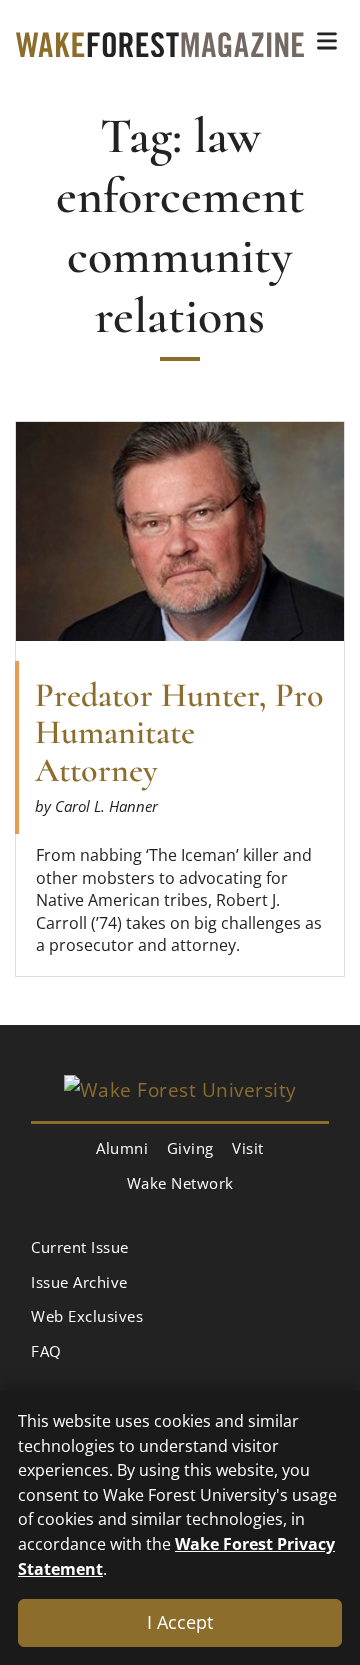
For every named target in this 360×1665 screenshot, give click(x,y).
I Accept (180, 1622)
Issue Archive (79, 1282)
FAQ (46, 1351)
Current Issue (80, 1247)
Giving (190, 1148)
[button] (327, 41)
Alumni (122, 1148)
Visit (248, 1148)
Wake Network (180, 1183)
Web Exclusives (87, 1316)
